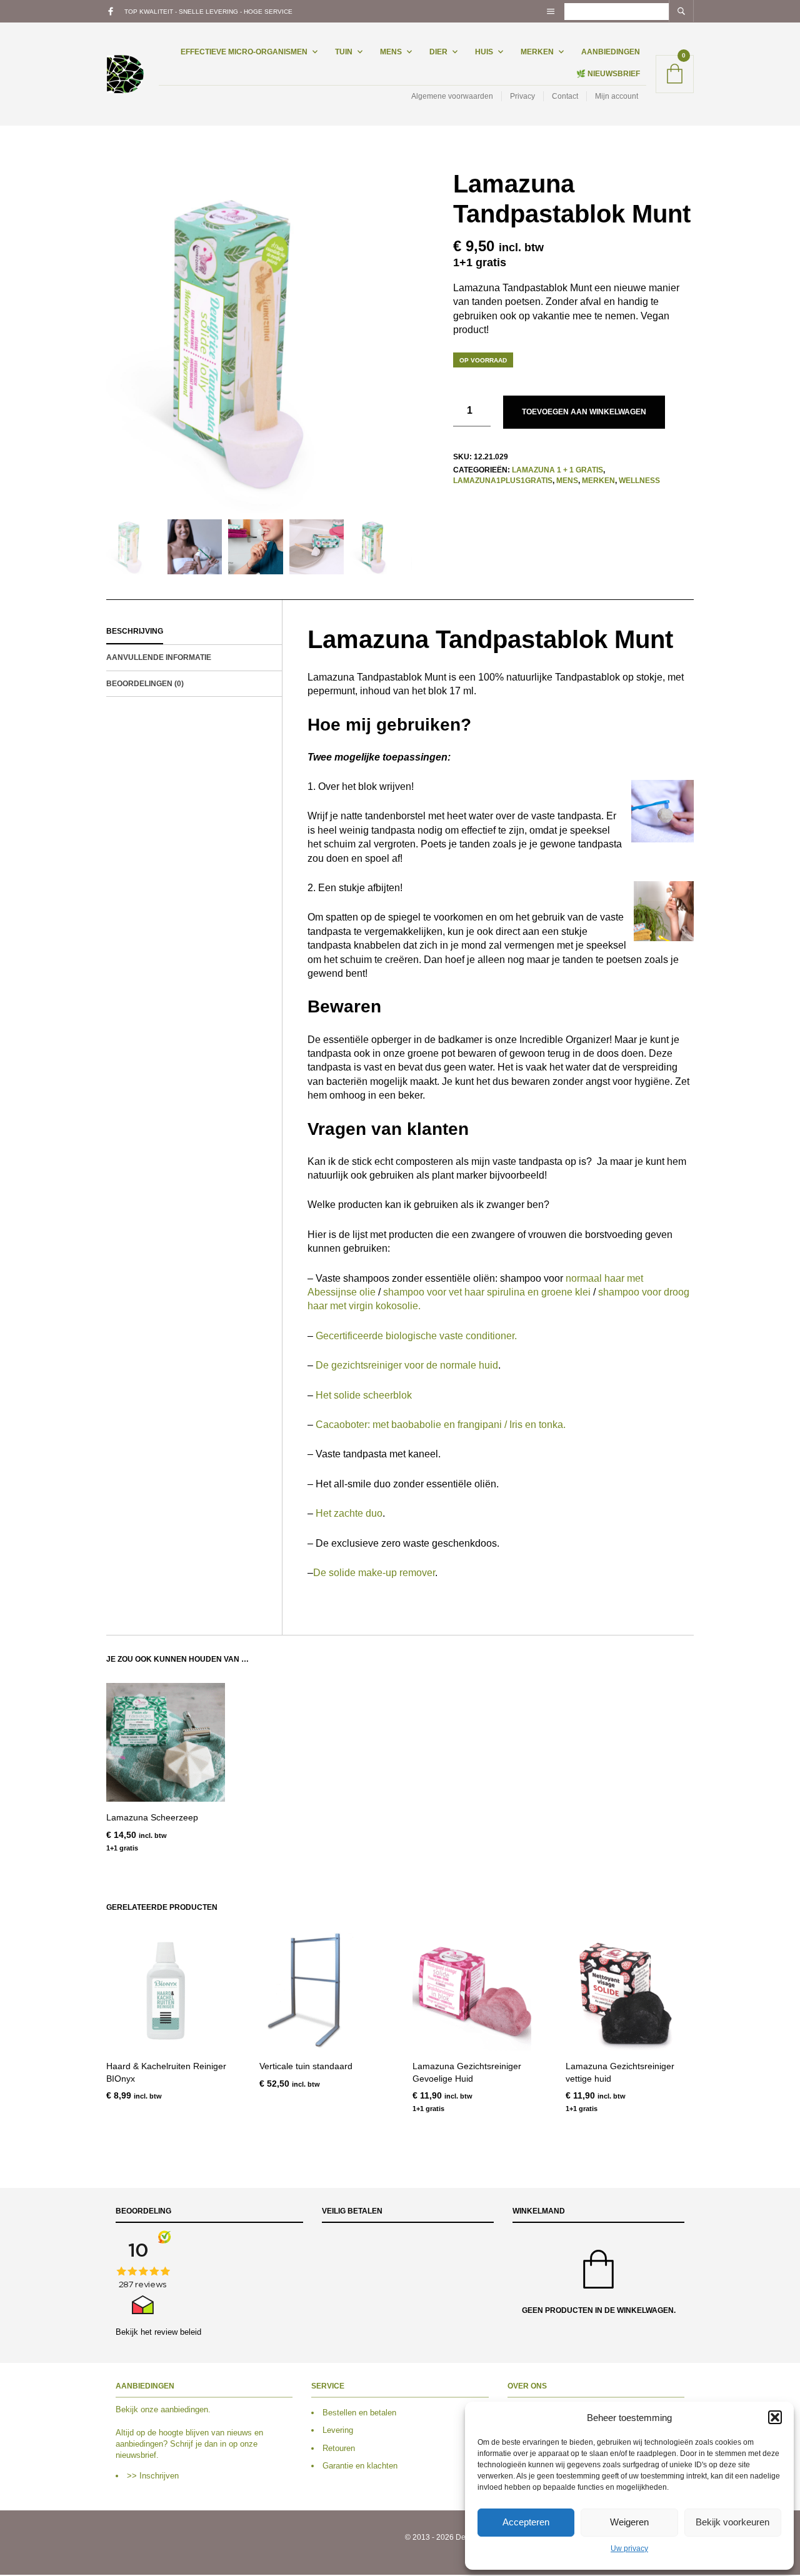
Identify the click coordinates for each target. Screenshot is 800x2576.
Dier (438, 52)
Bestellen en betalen (359, 2413)
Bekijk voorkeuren (732, 2522)
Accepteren (526, 2522)
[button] (775, 2417)
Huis (484, 52)
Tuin (344, 52)
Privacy (522, 96)
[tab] (194, 632)
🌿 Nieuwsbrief (608, 74)
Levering (338, 2431)
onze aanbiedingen (174, 2410)
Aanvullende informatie (159, 657)
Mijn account (617, 96)
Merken (537, 52)
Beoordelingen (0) (145, 684)
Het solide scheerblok (364, 1395)
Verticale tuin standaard (306, 2066)
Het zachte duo (349, 1513)
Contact (565, 96)
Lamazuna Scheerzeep (152, 1817)
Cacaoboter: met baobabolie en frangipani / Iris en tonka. (441, 1425)
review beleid (178, 2332)
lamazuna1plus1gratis (503, 481)
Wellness (639, 481)
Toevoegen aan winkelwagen (584, 412)
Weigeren (629, 2522)
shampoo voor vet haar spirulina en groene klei (487, 1292)
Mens (391, 52)
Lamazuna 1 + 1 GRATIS (557, 470)
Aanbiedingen (611, 52)
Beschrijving (135, 631)
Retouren (339, 2448)
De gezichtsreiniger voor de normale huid (407, 1365)
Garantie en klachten (360, 2466)
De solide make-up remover (374, 1573)
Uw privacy (629, 2549)
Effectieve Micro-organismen (244, 52)
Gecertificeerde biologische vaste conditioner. (416, 1336)
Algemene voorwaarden (452, 96)
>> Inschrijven (153, 2476)
